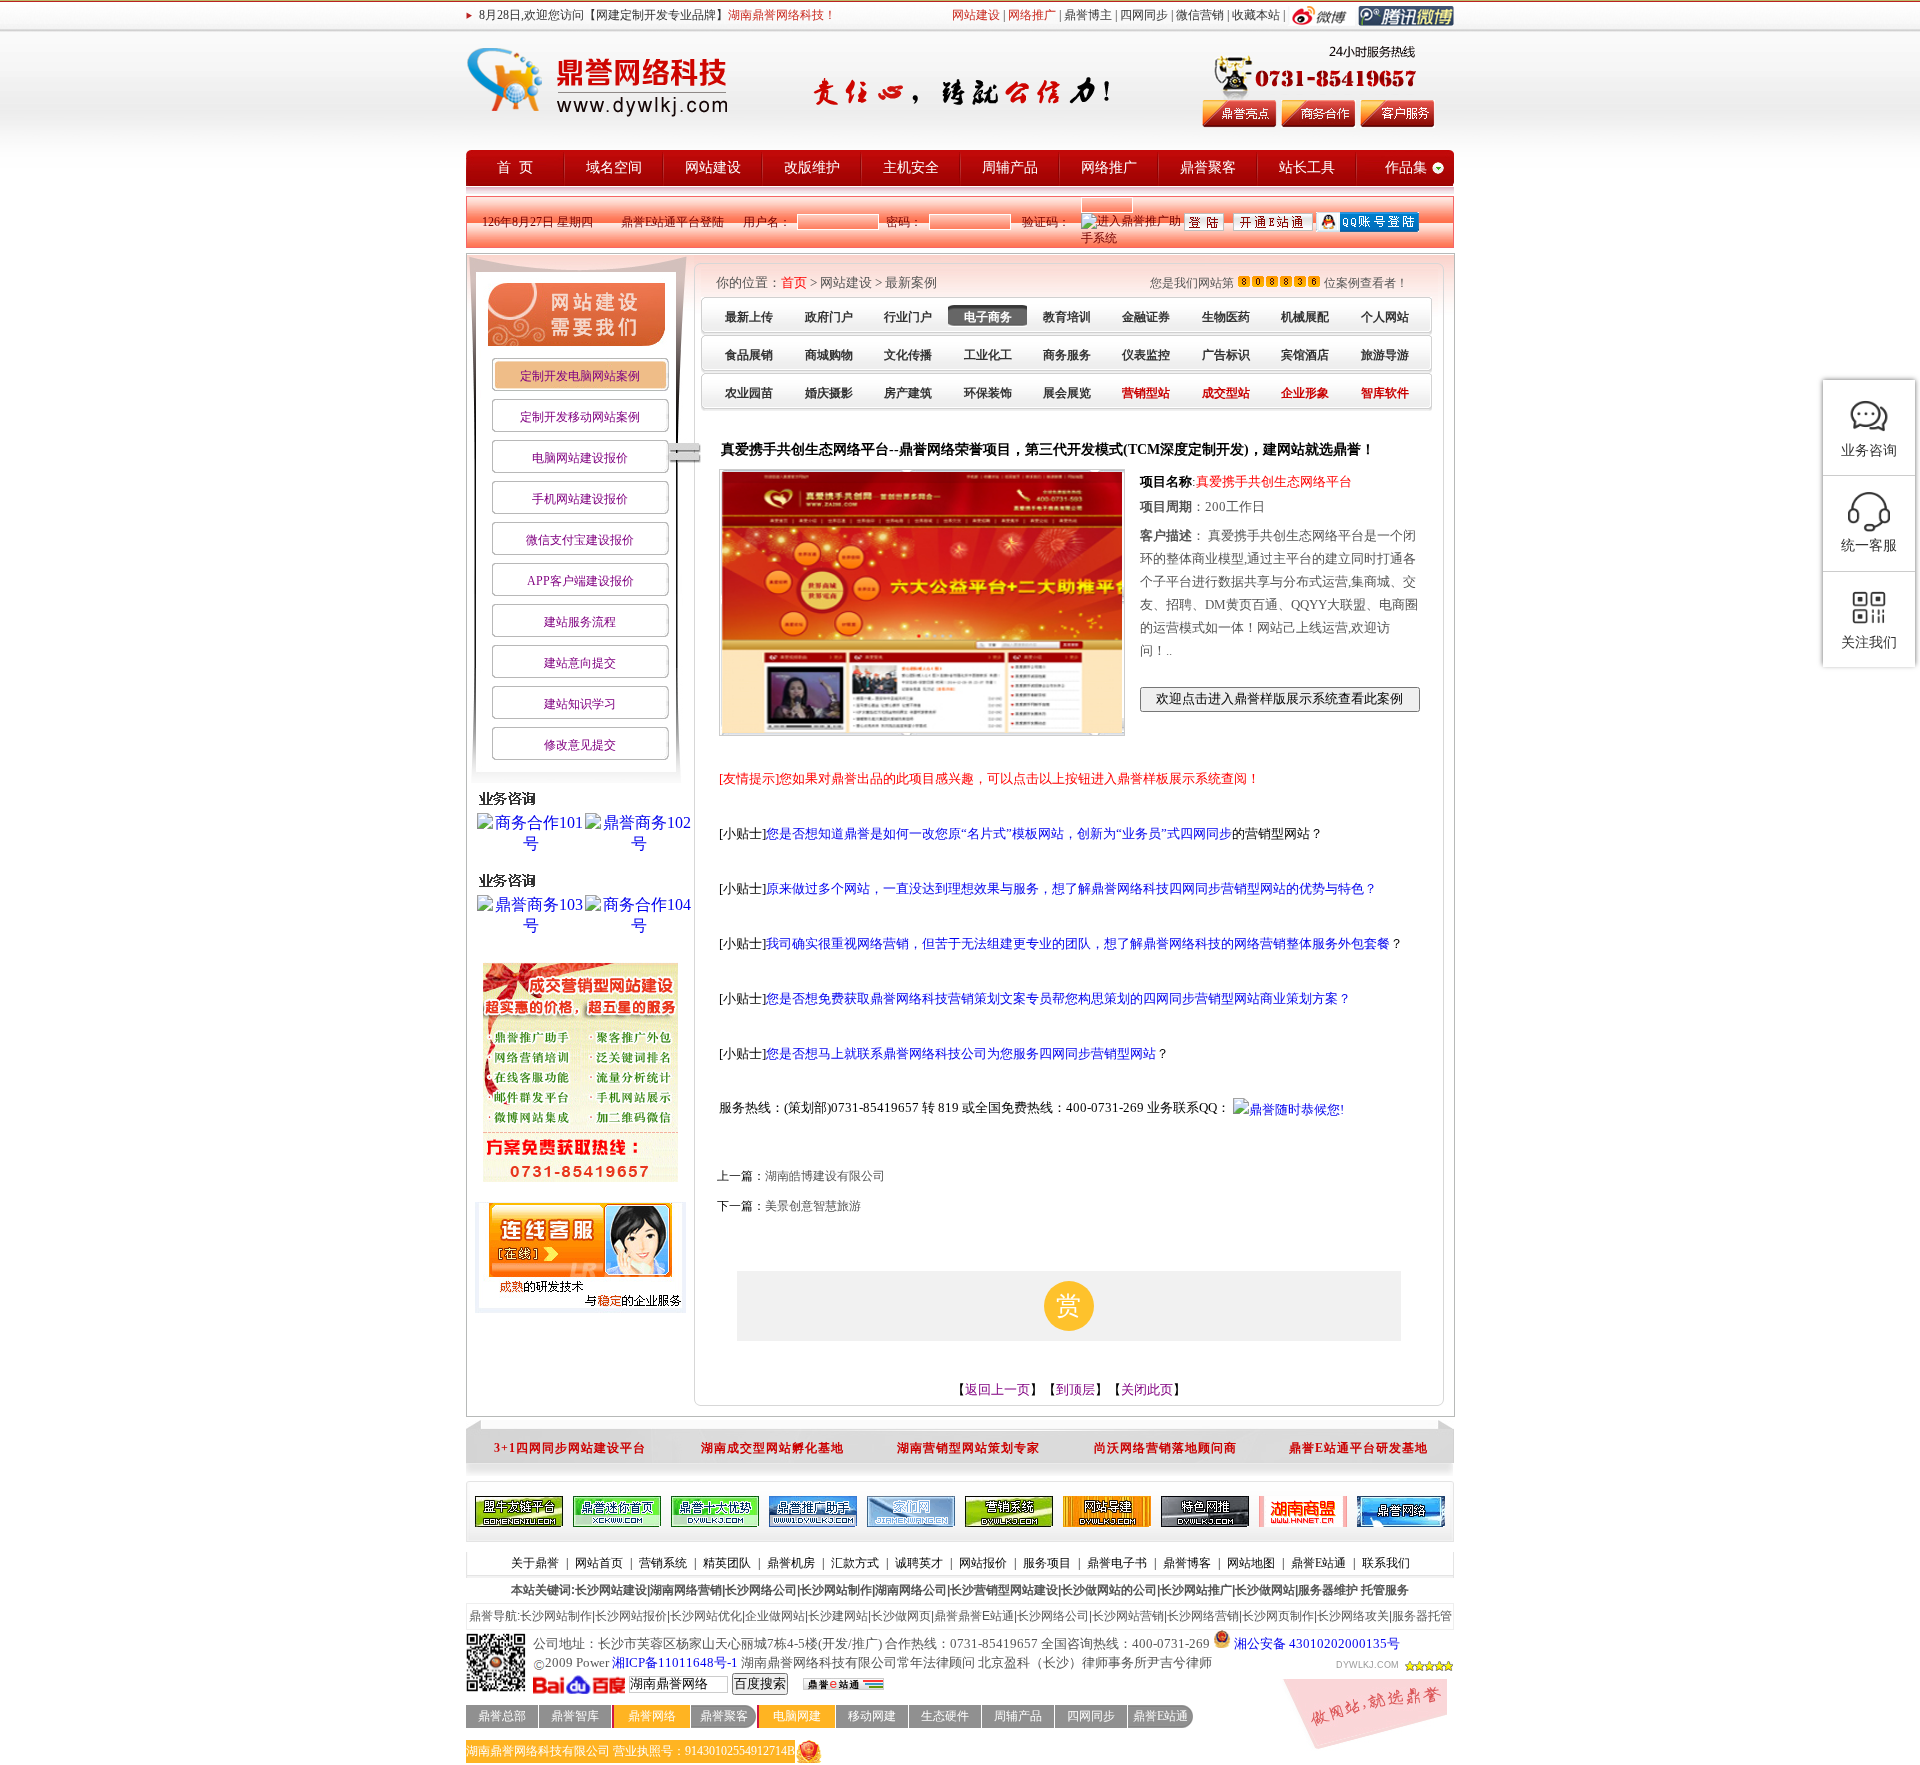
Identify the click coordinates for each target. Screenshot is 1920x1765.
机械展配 (1305, 317)
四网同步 (1144, 15)
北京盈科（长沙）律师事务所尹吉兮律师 (1095, 1662)
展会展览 (1067, 393)
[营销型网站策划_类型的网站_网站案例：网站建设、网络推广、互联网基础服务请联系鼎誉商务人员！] (1318, 122)
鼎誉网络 (652, 1716)
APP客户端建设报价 (580, 581)
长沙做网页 (901, 1616)
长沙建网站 (838, 1616)
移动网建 (872, 1716)
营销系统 (663, 1563)
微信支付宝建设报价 (580, 540)
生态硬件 (945, 1716)
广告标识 (1226, 355)
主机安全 (911, 167)
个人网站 (1385, 317)
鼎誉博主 (1088, 15)
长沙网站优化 (706, 1616)
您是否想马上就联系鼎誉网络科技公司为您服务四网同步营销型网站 (961, 1053)
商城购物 (829, 355)
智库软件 (1385, 393)
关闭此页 (1147, 1389)
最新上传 (749, 317)
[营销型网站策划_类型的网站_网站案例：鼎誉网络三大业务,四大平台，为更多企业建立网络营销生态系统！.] (1239, 122)
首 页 (515, 167)
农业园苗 (749, 393)
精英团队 (727, 1563)
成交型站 (1226, 393)
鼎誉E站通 (1318, 1563)
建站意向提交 (580, 663)
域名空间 (614, 167)
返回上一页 (997, 1389)
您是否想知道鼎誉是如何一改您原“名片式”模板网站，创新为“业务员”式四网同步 (999, 833)
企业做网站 (775, 1616)
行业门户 (908, 317)
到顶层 (1075, 1389)
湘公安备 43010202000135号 (1317, 1643)
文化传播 (908, 355)
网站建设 (976, 15)
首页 (794, 282)
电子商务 (988, 317)
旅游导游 (1385, 355)
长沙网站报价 (631, 1616)
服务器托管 (1422, 1616)
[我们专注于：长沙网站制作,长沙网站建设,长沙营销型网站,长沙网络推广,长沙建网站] (598, 128)
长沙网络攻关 (1353, 1616)
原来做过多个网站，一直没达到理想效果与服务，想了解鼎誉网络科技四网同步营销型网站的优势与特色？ (1071, 888)
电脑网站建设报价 (580, 458)
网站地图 (1251, 1563)
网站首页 (599, 1563)
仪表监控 (1146, 355)
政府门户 (829, 317)
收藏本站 (1256, 15)
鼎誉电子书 (1117, 1563)
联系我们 (1386, 1563)
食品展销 (749, 355)
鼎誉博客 (1187, 1563)
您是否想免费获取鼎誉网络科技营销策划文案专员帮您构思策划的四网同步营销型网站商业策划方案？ (1058, 998)
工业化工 (988, 355)
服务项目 (1047, 1563)
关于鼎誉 (535, 1563)
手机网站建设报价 (580, 499)
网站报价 (983, 1563)
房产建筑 (908, 393)
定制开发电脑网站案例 (580, 376)
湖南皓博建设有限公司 (825, 1176)
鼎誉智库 (575, 1716)
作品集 (1406, 167)
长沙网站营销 (1128, 1616)
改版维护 (812, 167)
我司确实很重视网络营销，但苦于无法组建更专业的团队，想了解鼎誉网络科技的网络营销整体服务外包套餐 (1078, 943)
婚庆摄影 (829, 393)
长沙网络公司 (1053, 1616)
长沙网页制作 (1278, 1616)
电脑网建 (797, 1716)
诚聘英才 (919, 1563)
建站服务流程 (580, 622)
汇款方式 (855, 1563)
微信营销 (1200, 15)
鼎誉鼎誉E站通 (974, 1616)
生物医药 (1226, 317)
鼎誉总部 (502, 1716)
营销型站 (1146, 393)
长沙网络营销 (1203, 1616)
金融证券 (1146, 317)
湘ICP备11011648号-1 (675, 1662)
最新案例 (911, 282)
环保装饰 (988, 393)
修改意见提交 (580, 745)
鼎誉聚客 (1208, 167)
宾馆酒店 (1305, 355)
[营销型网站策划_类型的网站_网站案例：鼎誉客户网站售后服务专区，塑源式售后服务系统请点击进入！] (1397, 122)
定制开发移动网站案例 (580, 417)
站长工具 (1307, 167)
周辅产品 (1010, 167)
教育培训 (1067, 317)
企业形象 (1305, 393)
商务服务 (1067, 355)
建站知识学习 (580, 704)
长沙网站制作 (556, 1616)
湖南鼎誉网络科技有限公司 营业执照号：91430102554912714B (630, 1751)
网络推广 (1032, 15)
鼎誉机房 (791, 1563)
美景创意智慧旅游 (813, 1206)
